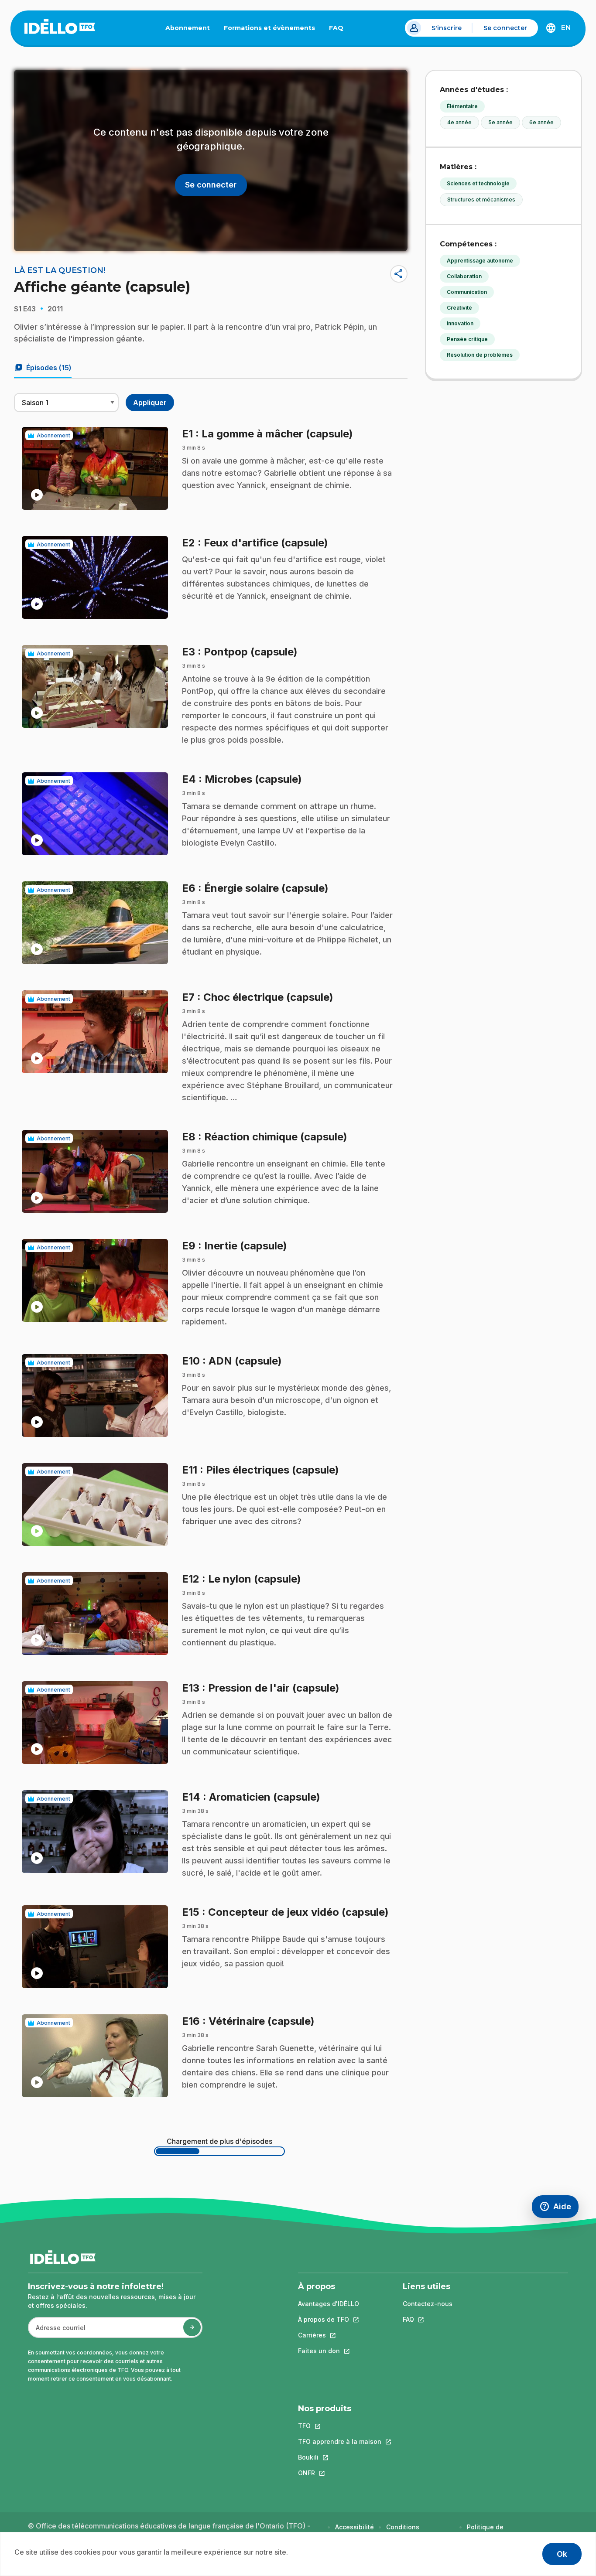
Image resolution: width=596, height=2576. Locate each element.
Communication (467, 292)
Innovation (460, 323)
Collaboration (464, 276)
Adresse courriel (57, 2332)
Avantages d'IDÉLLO (329, 2304)
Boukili (340, 2457)
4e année (459, 122)
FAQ (340, 30)
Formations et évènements (269, 28)
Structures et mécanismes (481, 200)
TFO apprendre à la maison (340, 2441)
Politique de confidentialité (489, 2531)
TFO (340, 2426)
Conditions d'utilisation (404, 2531)
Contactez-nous (428, 2304)
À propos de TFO (329, 2319)
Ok (562, 2554)
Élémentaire (462, 106)
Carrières (329, 2335)
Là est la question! (60, 270)
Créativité (459, 308)
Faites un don (329, 2351)
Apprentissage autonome (480, 261)
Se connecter (505, 28)
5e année (500, 122)
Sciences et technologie (478, 183)
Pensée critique (467, 339)
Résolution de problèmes (480, 355)
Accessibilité (355, 2527)
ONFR (340, 2473)
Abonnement (188, 28)
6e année (541, 122)
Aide (559, 2209)
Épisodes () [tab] (43, 368)
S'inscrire (447, 28)
